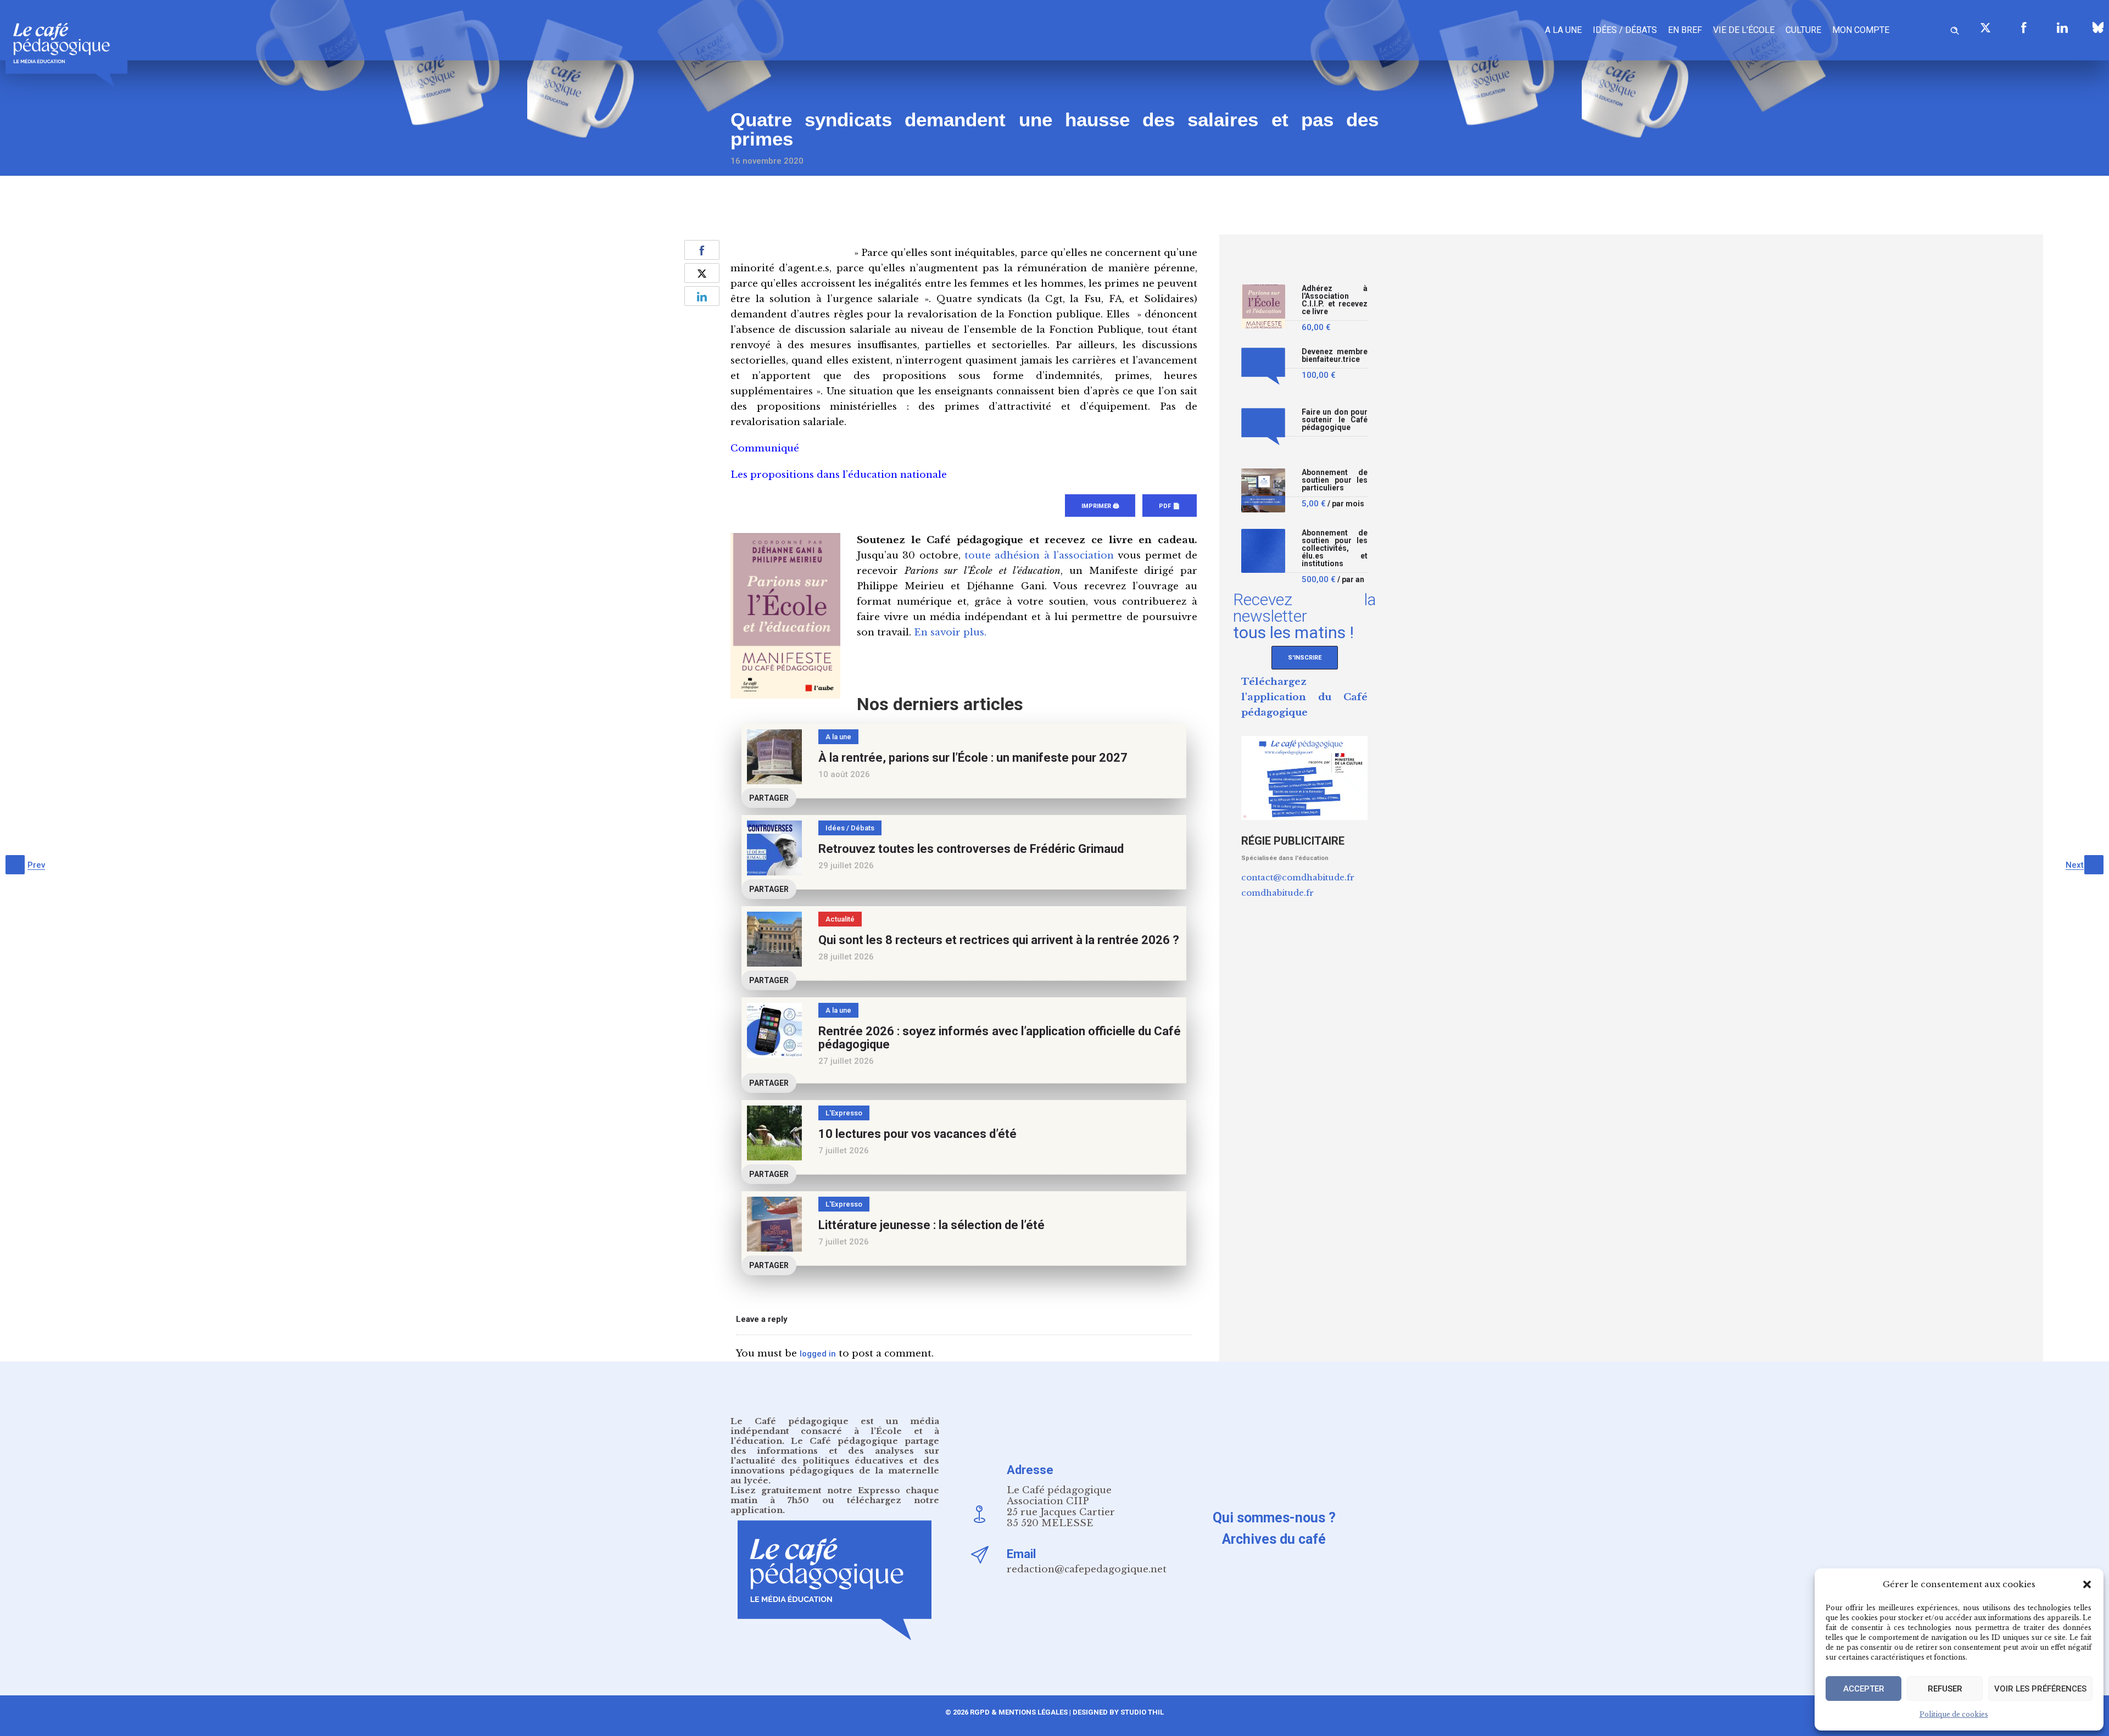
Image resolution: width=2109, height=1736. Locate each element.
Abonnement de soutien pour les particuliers (1335, 480)
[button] (2087, 1584)
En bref (1685, 30)
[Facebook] (2024, 27)
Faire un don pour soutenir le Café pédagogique (1335, 420)
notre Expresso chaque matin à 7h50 (835, 1495)
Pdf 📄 (1170, 506)
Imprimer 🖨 (1100, 506)
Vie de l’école (1744, 30)
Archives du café (1274, 1539)
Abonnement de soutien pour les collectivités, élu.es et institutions (1335, 548)
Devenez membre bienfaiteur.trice (1335, 356)
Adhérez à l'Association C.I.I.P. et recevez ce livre (1335, 300)
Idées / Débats (1625, 30)
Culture (1803, 30)
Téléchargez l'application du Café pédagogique (1304, 697)
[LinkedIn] (2062, 27)
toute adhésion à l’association (1039, 556)
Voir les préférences (2040, 1689)
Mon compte (1861, 30)
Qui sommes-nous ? (1274, 1518)
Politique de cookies (1954, 1714)
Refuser (1945, 1689)
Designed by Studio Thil (1117, 1712)
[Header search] (1955, 29)
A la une (1563, 30)
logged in (818, 1354)
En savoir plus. (950, 632)
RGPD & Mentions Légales (1019, 1712)
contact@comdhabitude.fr (1298, 877)
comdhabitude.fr (1277, 893)
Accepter (1864, 1689)
